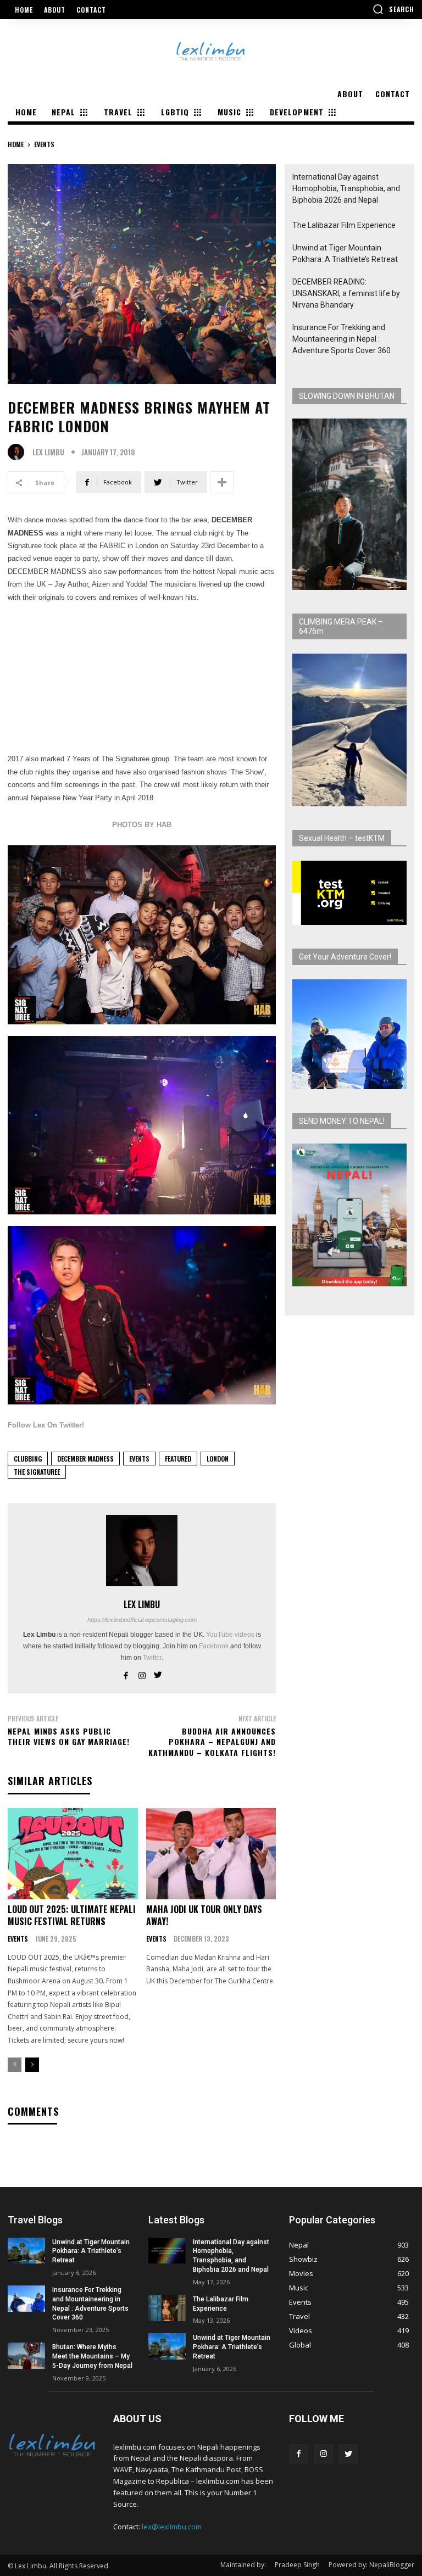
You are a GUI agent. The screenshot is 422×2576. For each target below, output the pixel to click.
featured (178, 1459)
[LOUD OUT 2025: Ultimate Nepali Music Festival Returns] (73, 1854)
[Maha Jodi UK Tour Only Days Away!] (211, 1854)
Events (139, 1459)
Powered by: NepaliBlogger (371, 2565)
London (218, 1459)
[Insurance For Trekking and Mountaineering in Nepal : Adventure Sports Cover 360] (26, 2299)
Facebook (214, 1646)
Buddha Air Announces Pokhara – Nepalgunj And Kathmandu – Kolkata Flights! (212, 1742)
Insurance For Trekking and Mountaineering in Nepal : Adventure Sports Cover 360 (342, 339)
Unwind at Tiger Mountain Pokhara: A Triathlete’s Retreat (345, 253)
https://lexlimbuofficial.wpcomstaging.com (142, 1620)
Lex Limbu (48, 452)
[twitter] (158, 1674)
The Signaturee (37, 1472)
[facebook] (126, 1674)
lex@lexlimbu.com (172, 2527)
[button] (393, 9)
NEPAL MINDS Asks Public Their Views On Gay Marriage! (69, 1736)
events (44, 144)
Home (16, 144)
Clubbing (28, 1459)
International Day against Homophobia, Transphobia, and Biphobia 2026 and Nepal (346, 188)
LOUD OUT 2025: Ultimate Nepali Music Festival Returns (72, 1915)
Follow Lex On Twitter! (46, 1425)
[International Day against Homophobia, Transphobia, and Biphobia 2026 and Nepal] (167, 2251)
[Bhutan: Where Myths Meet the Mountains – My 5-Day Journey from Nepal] (26, 2356)
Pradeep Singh (297, 2565)
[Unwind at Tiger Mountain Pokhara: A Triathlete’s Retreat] (26, 2251)
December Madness (85, 1459)
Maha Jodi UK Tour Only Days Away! (204, 1915)
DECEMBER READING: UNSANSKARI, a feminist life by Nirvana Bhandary (346, 293)
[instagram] (142, 1674)
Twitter (152, 1658)
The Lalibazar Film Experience (344, 225)
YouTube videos (230, 1635)
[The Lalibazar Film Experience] (167, 2308)
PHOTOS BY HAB (142, 825)
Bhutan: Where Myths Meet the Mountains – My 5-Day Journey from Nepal (92, 2356)
